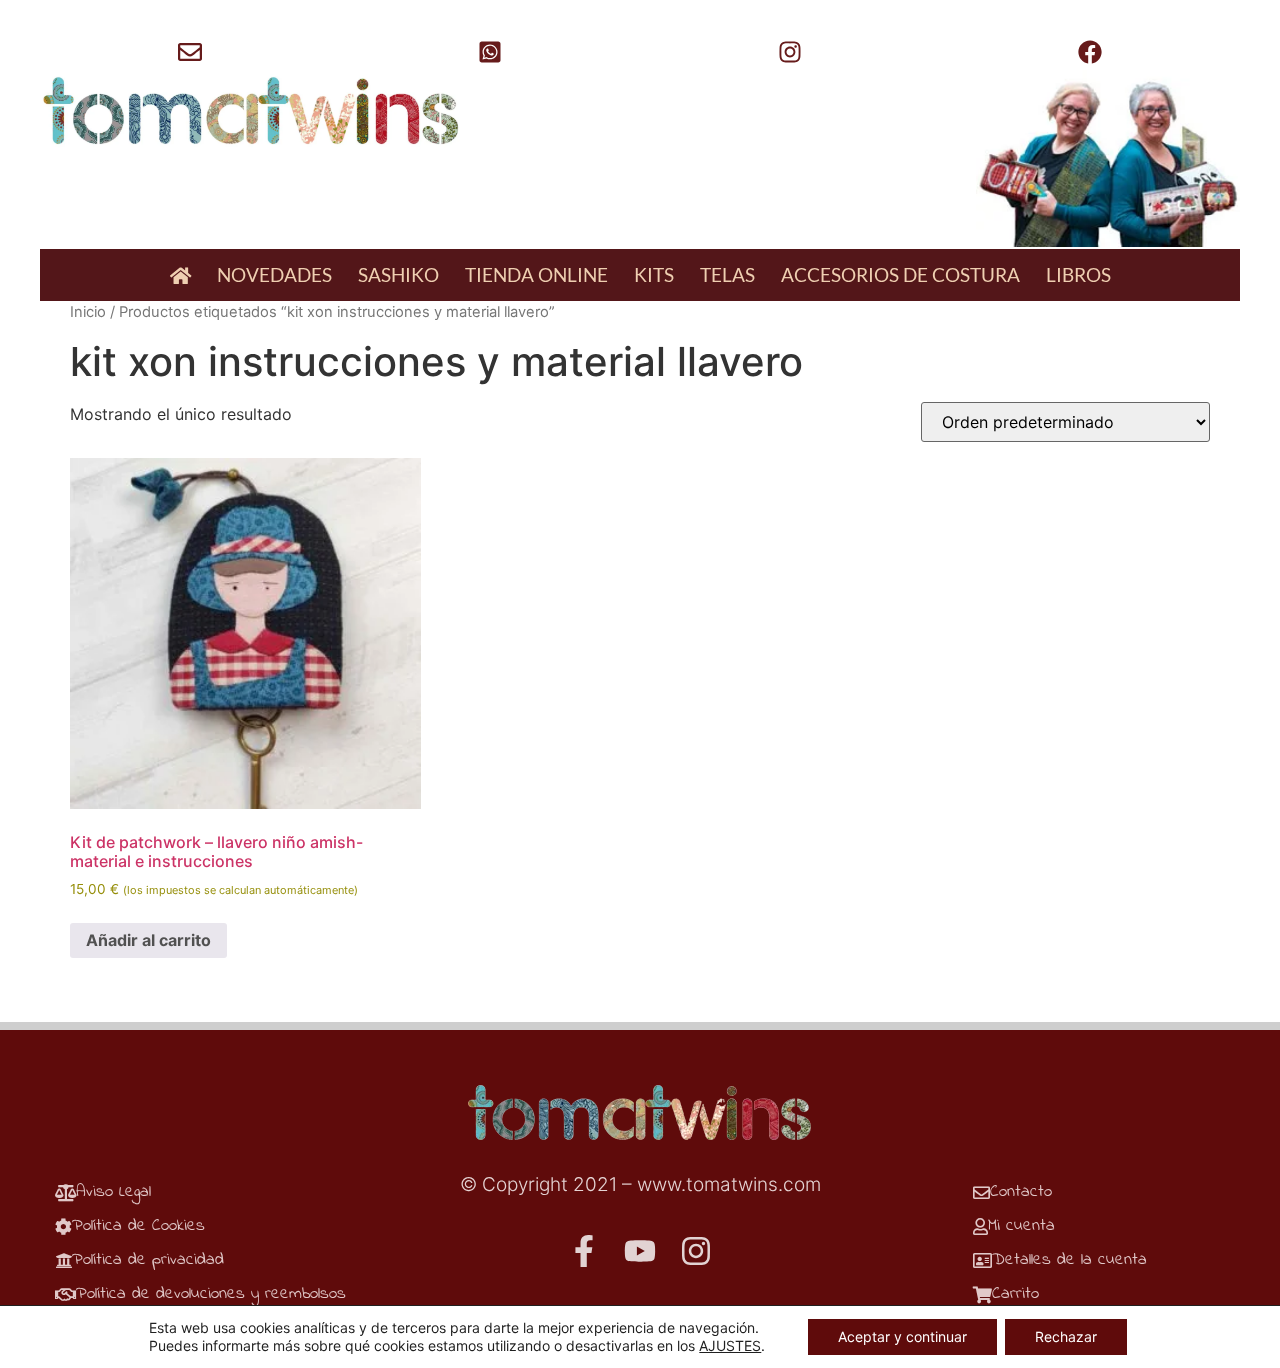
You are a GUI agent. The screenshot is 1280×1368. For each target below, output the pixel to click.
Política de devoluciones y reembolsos (211, 1293)
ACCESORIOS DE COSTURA (900, 274)
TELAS (727, 274)
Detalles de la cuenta (1069, 1259)
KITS (654, 274)
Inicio (88, 312)
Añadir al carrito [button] (148, 940)
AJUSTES (730, 1345)
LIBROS (1078, 274)
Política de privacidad (148, 1259)
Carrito (1015, 1293)
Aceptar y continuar (902, 1336)
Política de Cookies (138, 1225)
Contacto (1021, 1191)
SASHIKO (398, 274)
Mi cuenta (1021, 1225)
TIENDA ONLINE (536, 274)
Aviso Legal (113, 1191)
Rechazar (1066, 1336)
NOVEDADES (274, 274)
